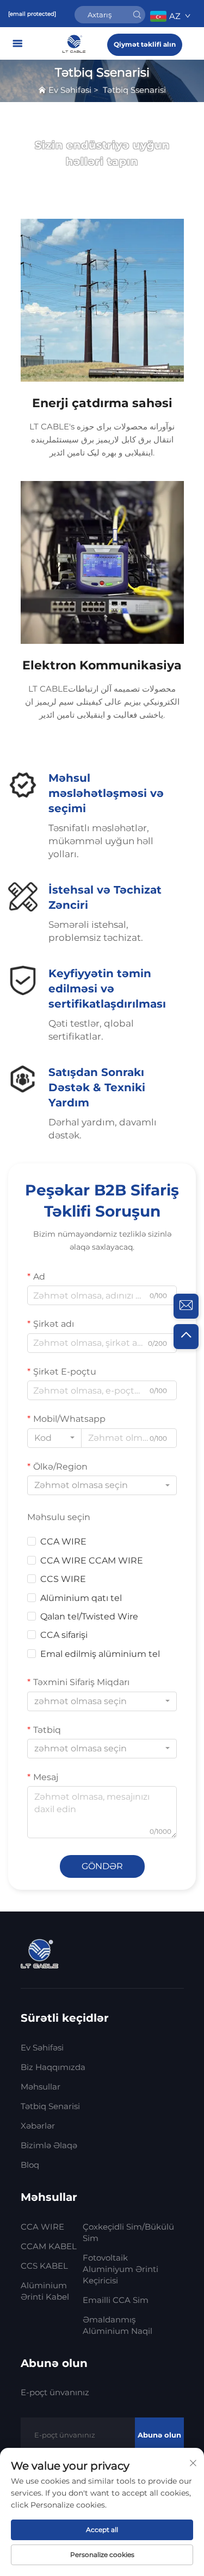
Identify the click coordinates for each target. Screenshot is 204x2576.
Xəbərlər (38, 2126)
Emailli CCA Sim (116, 2300)
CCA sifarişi (64, 1635)
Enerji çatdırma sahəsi (102, 403)
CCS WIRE (63, 1579)
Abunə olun (159, 2435)
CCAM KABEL (49, 2246)
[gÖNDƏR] (137, 15)
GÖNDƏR (102, 1866)
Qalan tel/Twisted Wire (89, 1616)
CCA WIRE (63, 1542)
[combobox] (54, 1438)
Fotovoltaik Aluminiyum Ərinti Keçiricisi (120, 2269)
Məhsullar (41, 2087)
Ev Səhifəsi (70, 90)
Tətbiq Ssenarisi (134, 90)
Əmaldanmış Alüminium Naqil (118, 2325)
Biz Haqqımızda (53, 2067)
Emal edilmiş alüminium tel (100, 1654)
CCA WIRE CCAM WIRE (92, 1561)
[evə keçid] (75, 43)
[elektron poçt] (186, 1306)
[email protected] (32, 14)
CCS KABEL (44, 2266)
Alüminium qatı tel (81, 1598)
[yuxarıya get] (186, 1337)
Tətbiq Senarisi (50, 2106)
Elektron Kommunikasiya (102, 665)
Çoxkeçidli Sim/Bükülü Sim (128, 2232)
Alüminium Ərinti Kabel (45, 2291)
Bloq (30, 2165)
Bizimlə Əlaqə (49, 2145)
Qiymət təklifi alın (145, 44)
